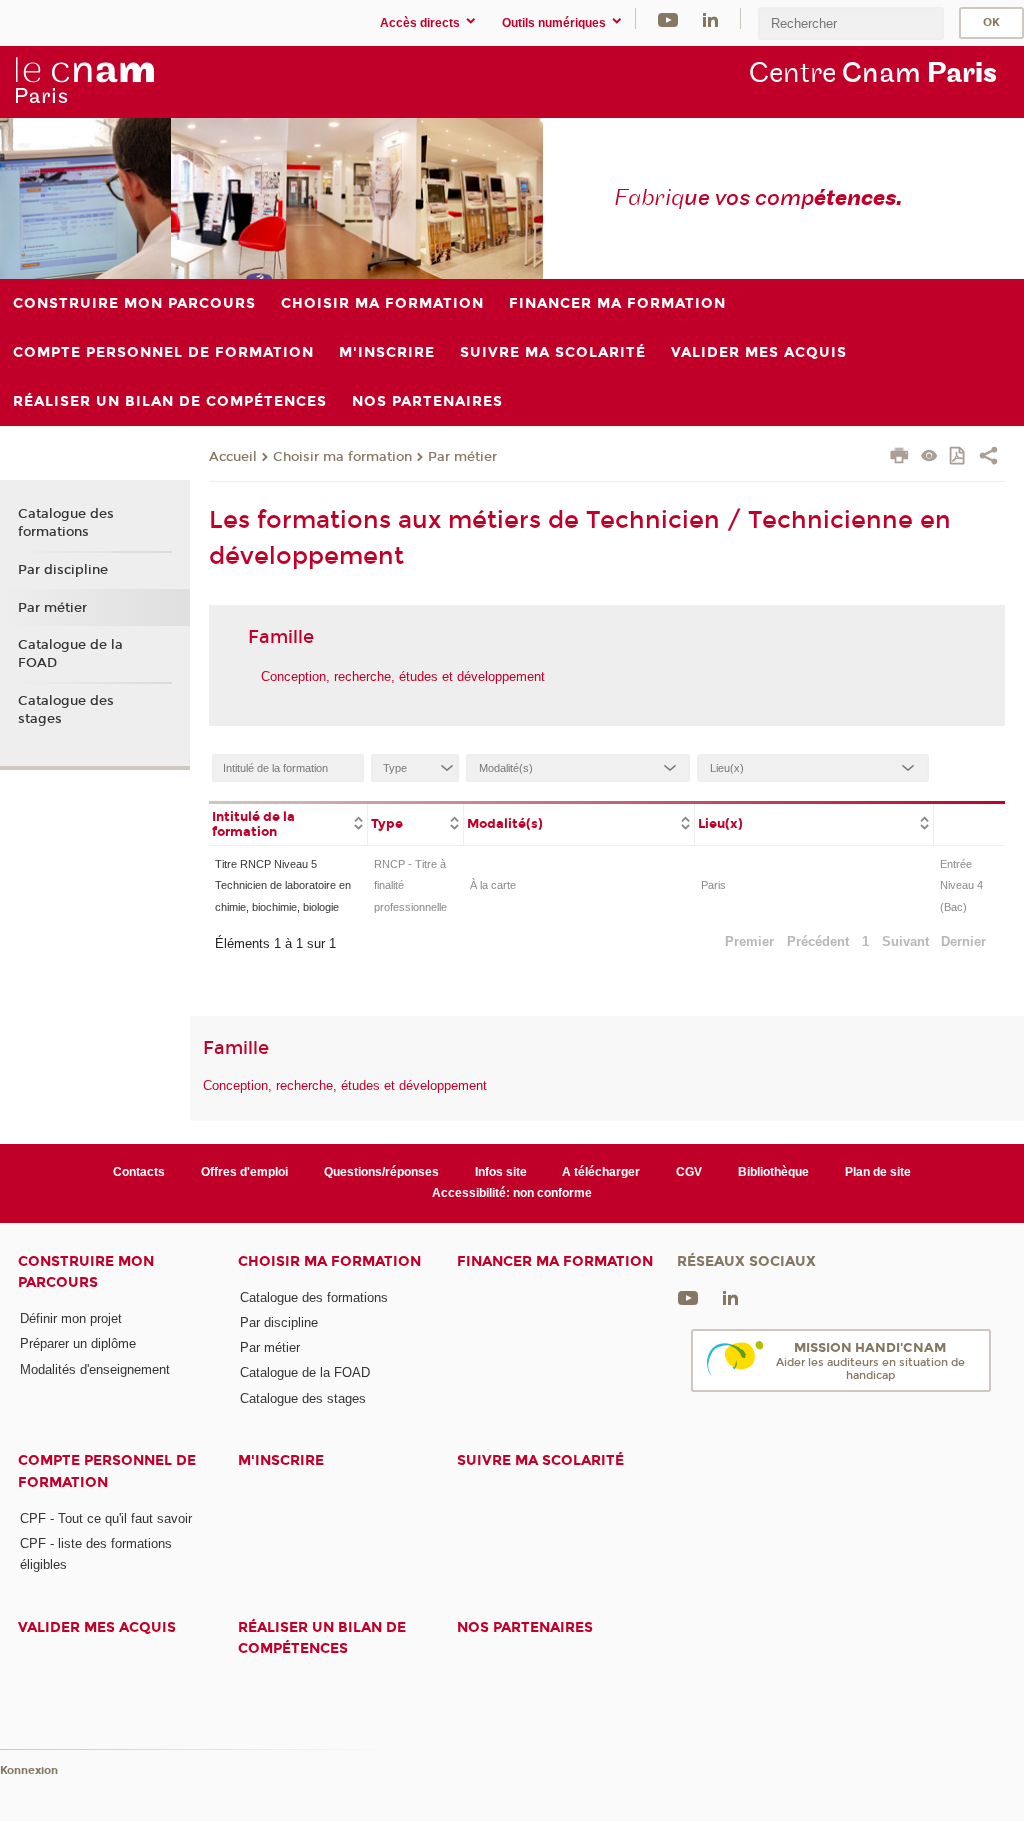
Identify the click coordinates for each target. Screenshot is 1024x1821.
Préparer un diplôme (78, 1343)
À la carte (493, 885)
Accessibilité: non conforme (512, 1193)
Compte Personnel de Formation (107, 1471)
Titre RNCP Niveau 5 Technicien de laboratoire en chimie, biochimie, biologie (283, 885)
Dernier (963, 941)
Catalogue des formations (66, 523)
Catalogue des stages (66, 710)
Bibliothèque (773, 1172)
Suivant (905, 941)
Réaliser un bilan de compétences (322, 1638)
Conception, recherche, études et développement (403, 676)
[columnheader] (288, 823)
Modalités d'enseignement (95, 1369)
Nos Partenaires (525, 1627)
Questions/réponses (381, 1172)
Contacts (139, 1172)
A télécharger (601, 1172)
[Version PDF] (958, 457)
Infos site (501, 1172)
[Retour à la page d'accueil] (84, 81)
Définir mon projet (71, 1318)
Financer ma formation (555, 1261)
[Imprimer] (899, 458)
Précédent (818, 941)
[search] (851, 23)
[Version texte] (929, 457)
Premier (749, 941)
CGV (689, 1172)
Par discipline (63, 570)
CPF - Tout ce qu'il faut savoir (106, 1518)
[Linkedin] (710, 18)
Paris (713, 885)
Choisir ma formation (342, 457)
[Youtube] (668, 18)
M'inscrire (281, 1460)
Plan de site (878, 1172)
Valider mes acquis (97, 1627)
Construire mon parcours (86, 1272)
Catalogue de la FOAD (70, 654)
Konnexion (29, 1770)
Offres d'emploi (244, 1172)
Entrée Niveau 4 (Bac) (961, 885)
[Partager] (988, 458)
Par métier (462, 457)
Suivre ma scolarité (540, 1460)
